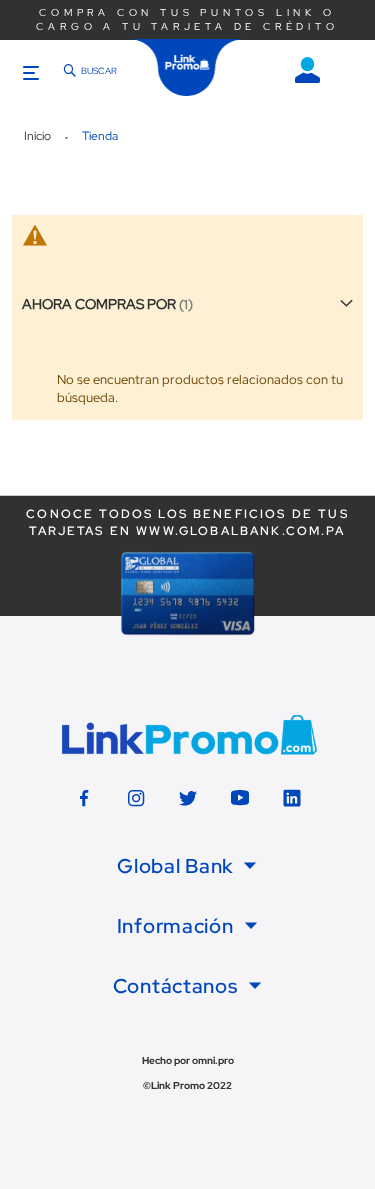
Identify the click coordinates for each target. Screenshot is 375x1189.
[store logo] (187, 67)
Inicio (39, 136)
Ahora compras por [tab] (99, 304)
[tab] (188, 866)
